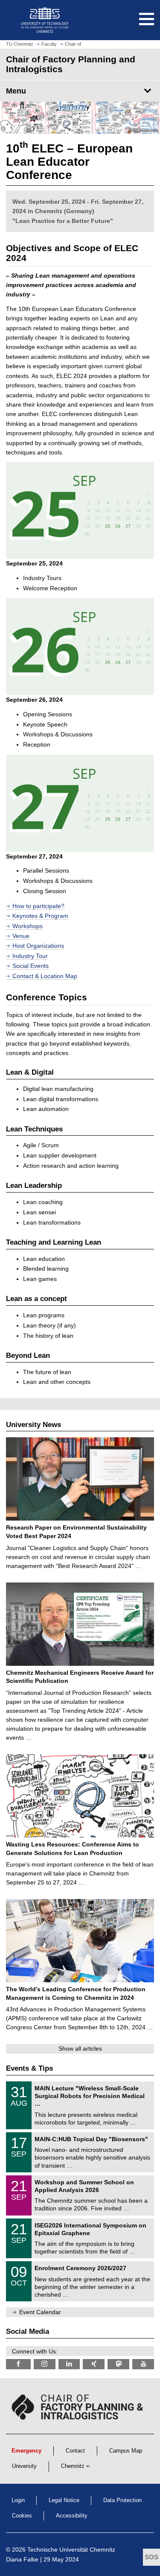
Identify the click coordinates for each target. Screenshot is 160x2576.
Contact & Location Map (45, 976)
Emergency (26, 2451)
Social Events (31, 966)
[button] (138, 20)
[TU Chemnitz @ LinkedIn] (69, 2364)
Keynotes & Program (40, 916)
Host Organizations (38, 946)
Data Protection (122, 2500)
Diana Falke (22, 2559)
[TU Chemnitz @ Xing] (94, 2364)
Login (18, 2500)
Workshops (28, 926)
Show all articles (80, 2048)
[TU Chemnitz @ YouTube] (143, 2364)
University (24, 2466)
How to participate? (38, 906)
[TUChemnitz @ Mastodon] (118, 2364)
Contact (75, 2451)
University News (33, 1425)
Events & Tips (29, 2068)
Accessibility (72, 2516)
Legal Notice (64, 2500)
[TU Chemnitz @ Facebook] (18, 2364)
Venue (21, 936)
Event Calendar (40, 2312)
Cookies (22, 2516)
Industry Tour (30, 956)
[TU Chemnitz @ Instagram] (45, 2364)
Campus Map (126, 2451)
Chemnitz (73, 2466)
